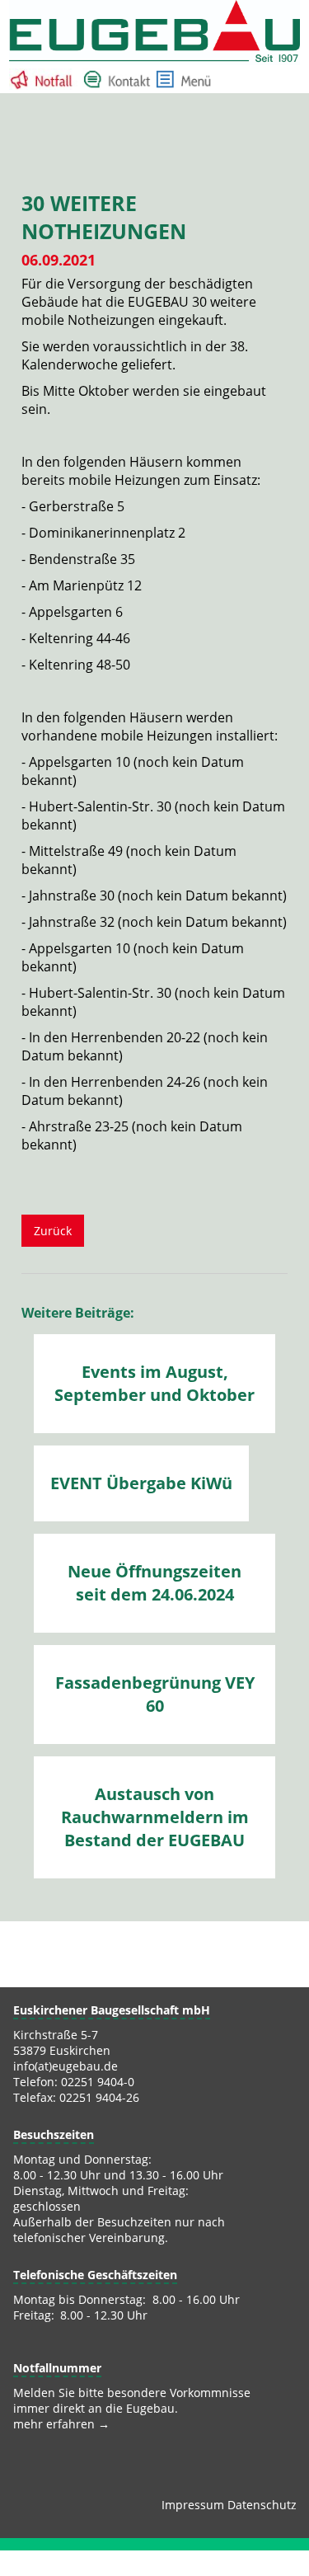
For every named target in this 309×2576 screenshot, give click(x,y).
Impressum (193, 2505)
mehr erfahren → (61, 2424)
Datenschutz (262, 2505)
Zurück (53, 1231)
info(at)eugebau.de (66, 2066)
